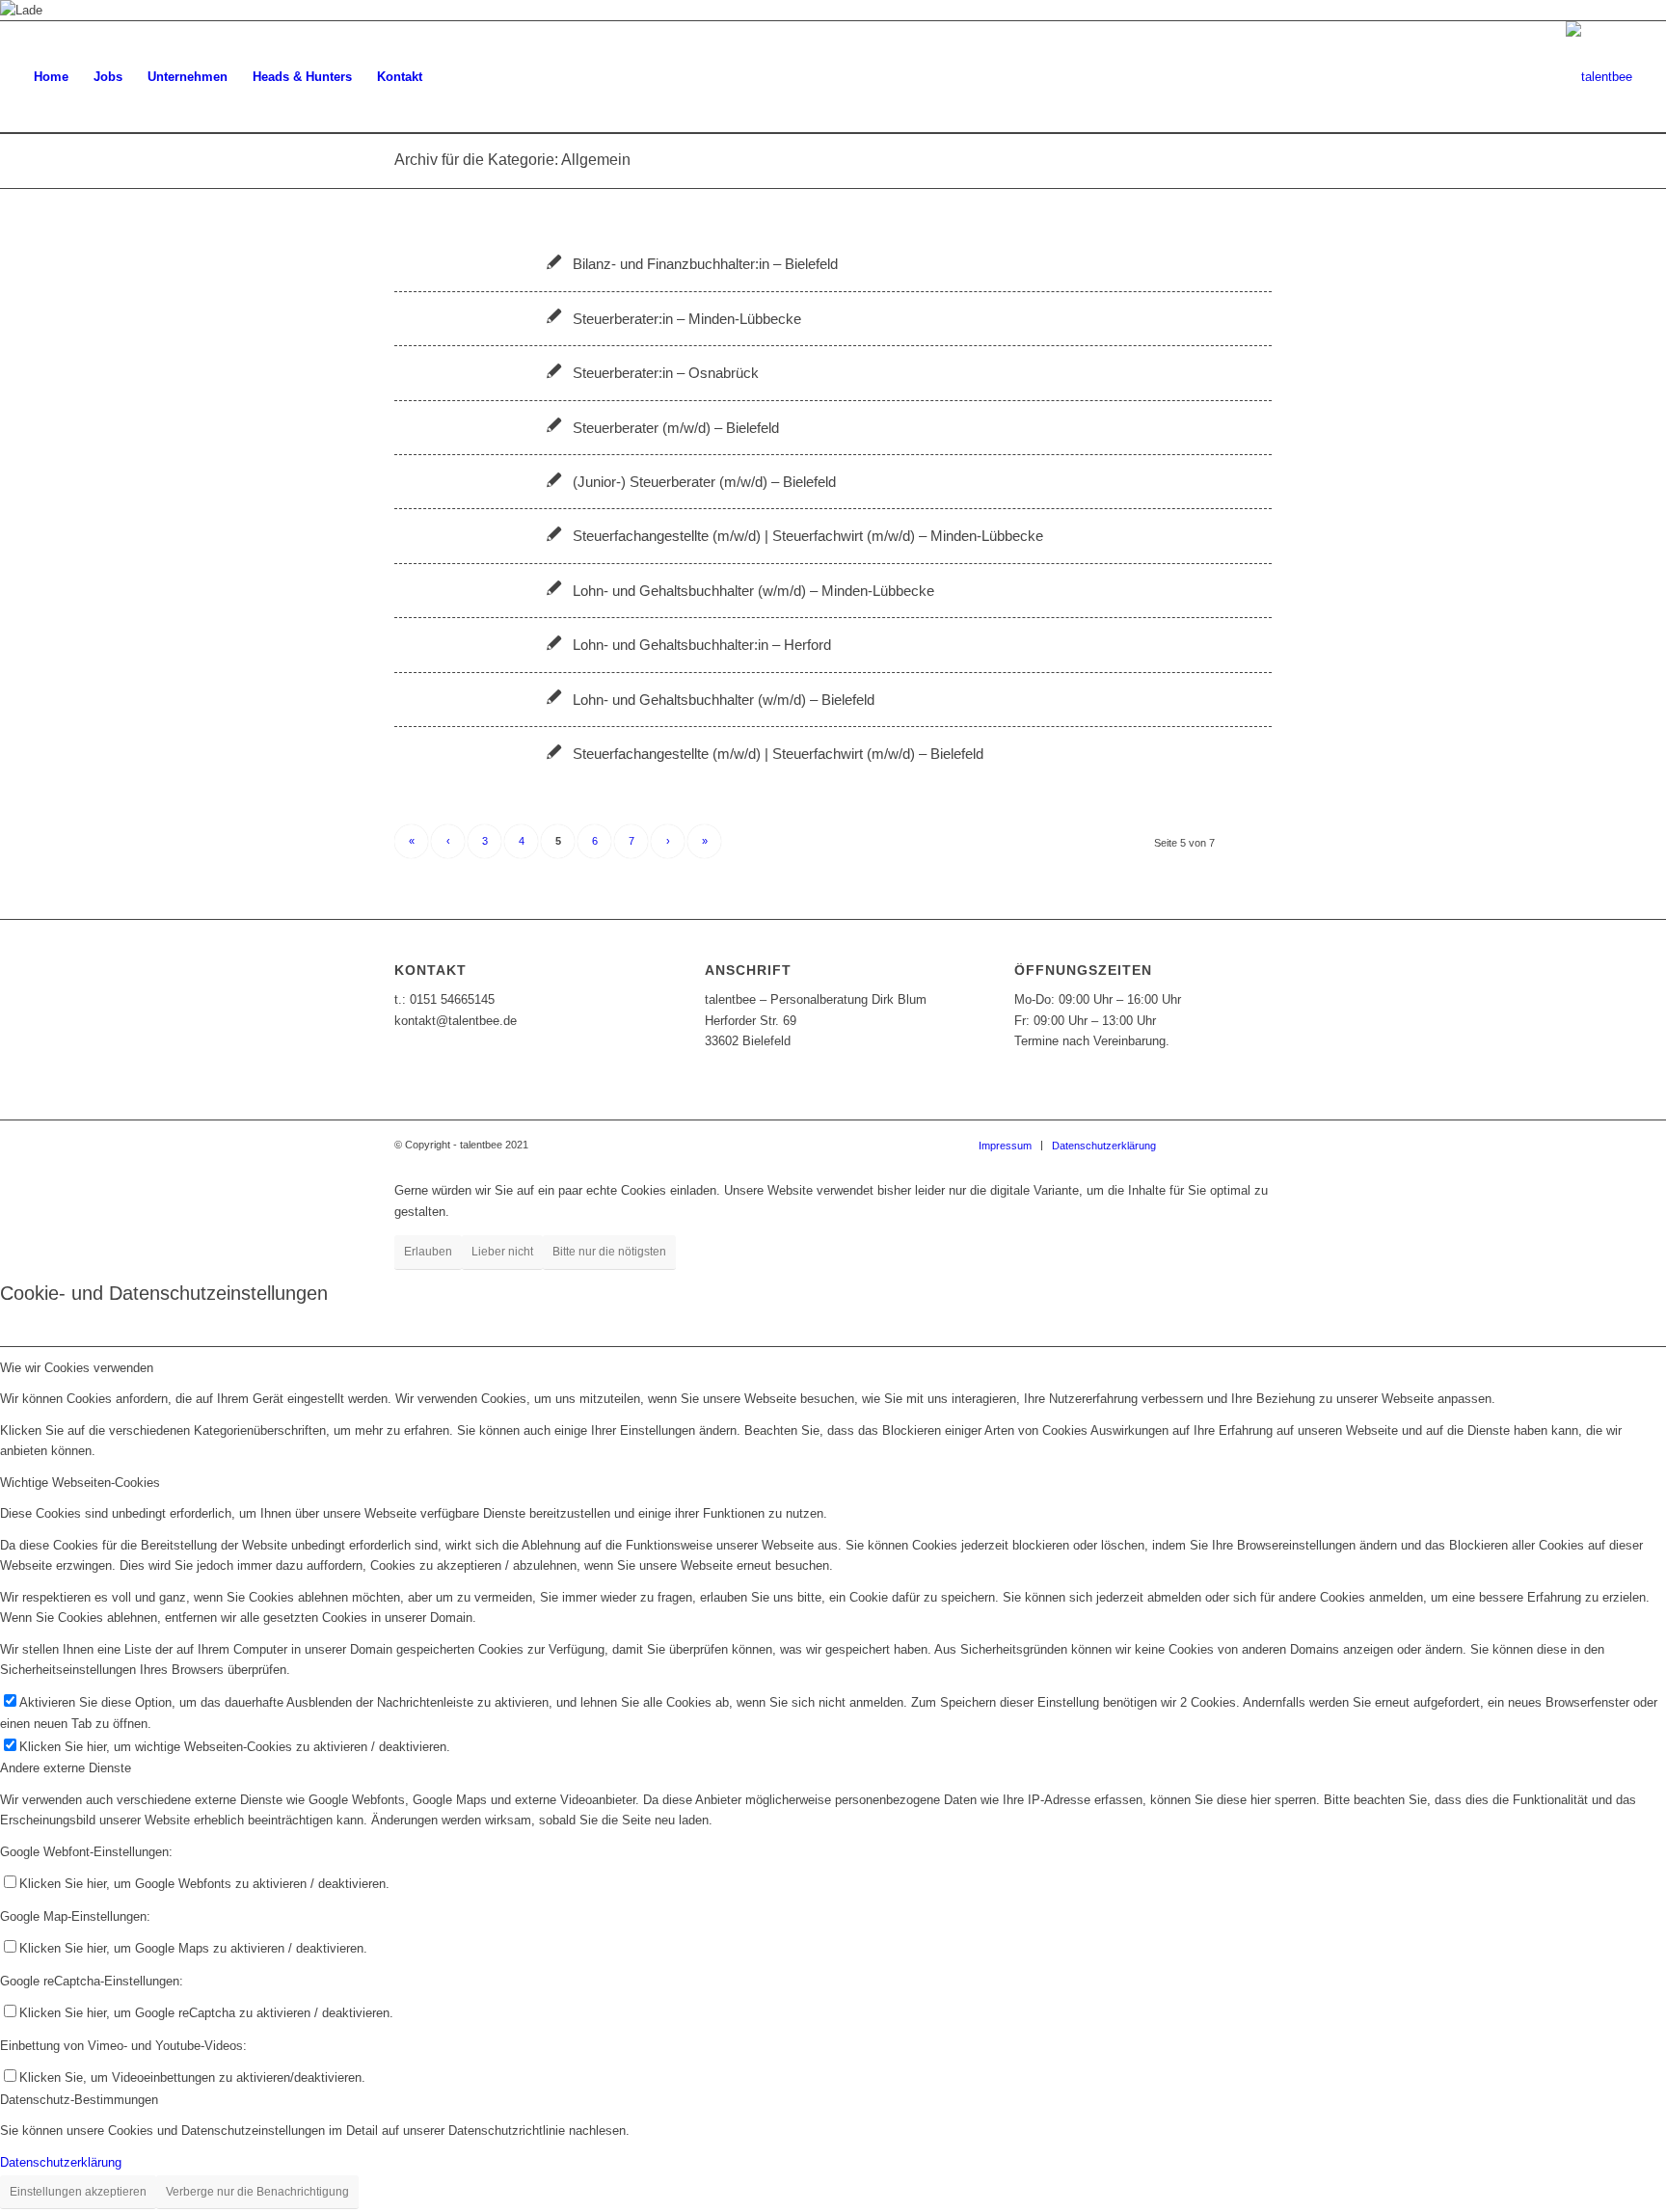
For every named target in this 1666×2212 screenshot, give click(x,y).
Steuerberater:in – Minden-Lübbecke (687, 319)
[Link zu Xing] (1228, 1145)
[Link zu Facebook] (1199, 1145)
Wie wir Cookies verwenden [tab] (77, 1368)
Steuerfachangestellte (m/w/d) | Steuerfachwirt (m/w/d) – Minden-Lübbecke (808, 536)
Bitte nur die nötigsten (609, 1252)
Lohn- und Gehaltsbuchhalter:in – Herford (702, 645)
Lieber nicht (502, 1252)
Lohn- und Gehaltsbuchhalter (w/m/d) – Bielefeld (724, 700)
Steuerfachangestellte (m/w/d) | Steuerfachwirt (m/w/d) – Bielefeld (778, 754)
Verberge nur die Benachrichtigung (257, 2192)
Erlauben (428, 1252)
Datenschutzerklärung (61, 2162)
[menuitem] (51, 77)
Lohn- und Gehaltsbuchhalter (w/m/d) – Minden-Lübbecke (753, 591)
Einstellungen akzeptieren (78, 2192)
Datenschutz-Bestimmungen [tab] (79, 2100)
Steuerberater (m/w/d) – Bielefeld (676, 428)
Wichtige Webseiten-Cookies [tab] (80, 1483)
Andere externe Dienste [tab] (66, 1768)
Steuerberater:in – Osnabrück (666, 373)
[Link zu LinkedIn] (1257, 1145)
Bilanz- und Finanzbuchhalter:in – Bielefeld (705, 264)
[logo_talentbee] (1599, 77)
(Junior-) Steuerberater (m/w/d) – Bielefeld (704, 482)
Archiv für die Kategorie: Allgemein (512, 160)
